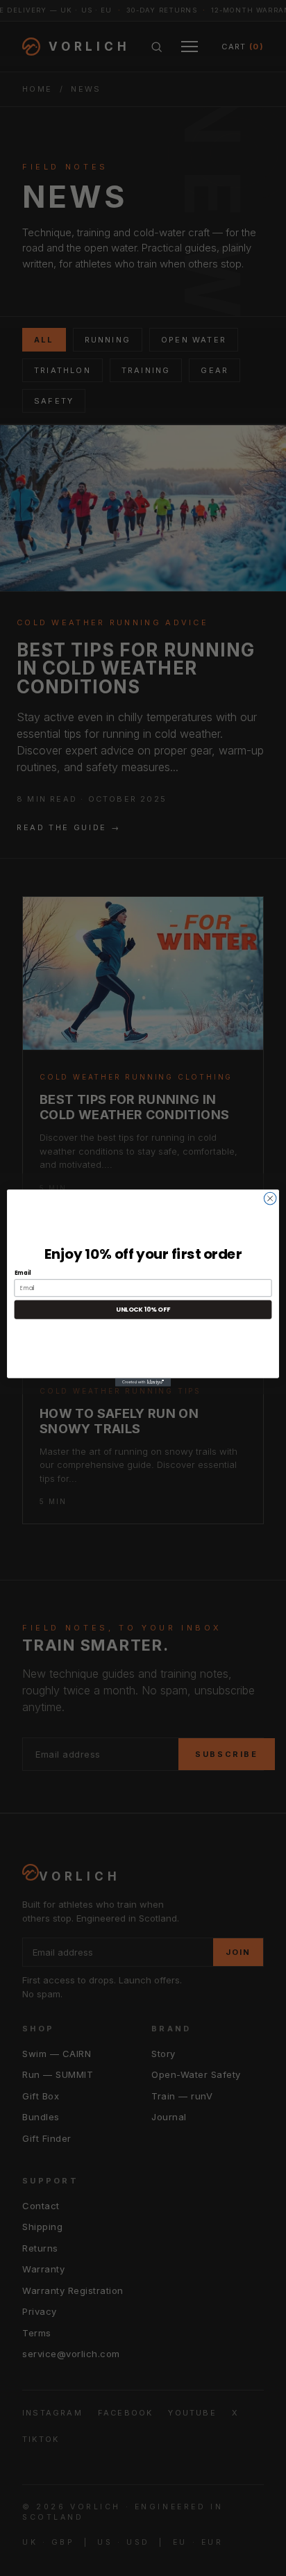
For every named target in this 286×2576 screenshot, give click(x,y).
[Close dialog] (270, 1198)
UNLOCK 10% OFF (143, 1310)
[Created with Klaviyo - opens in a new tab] (143, 1382)
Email (23, 1273)
